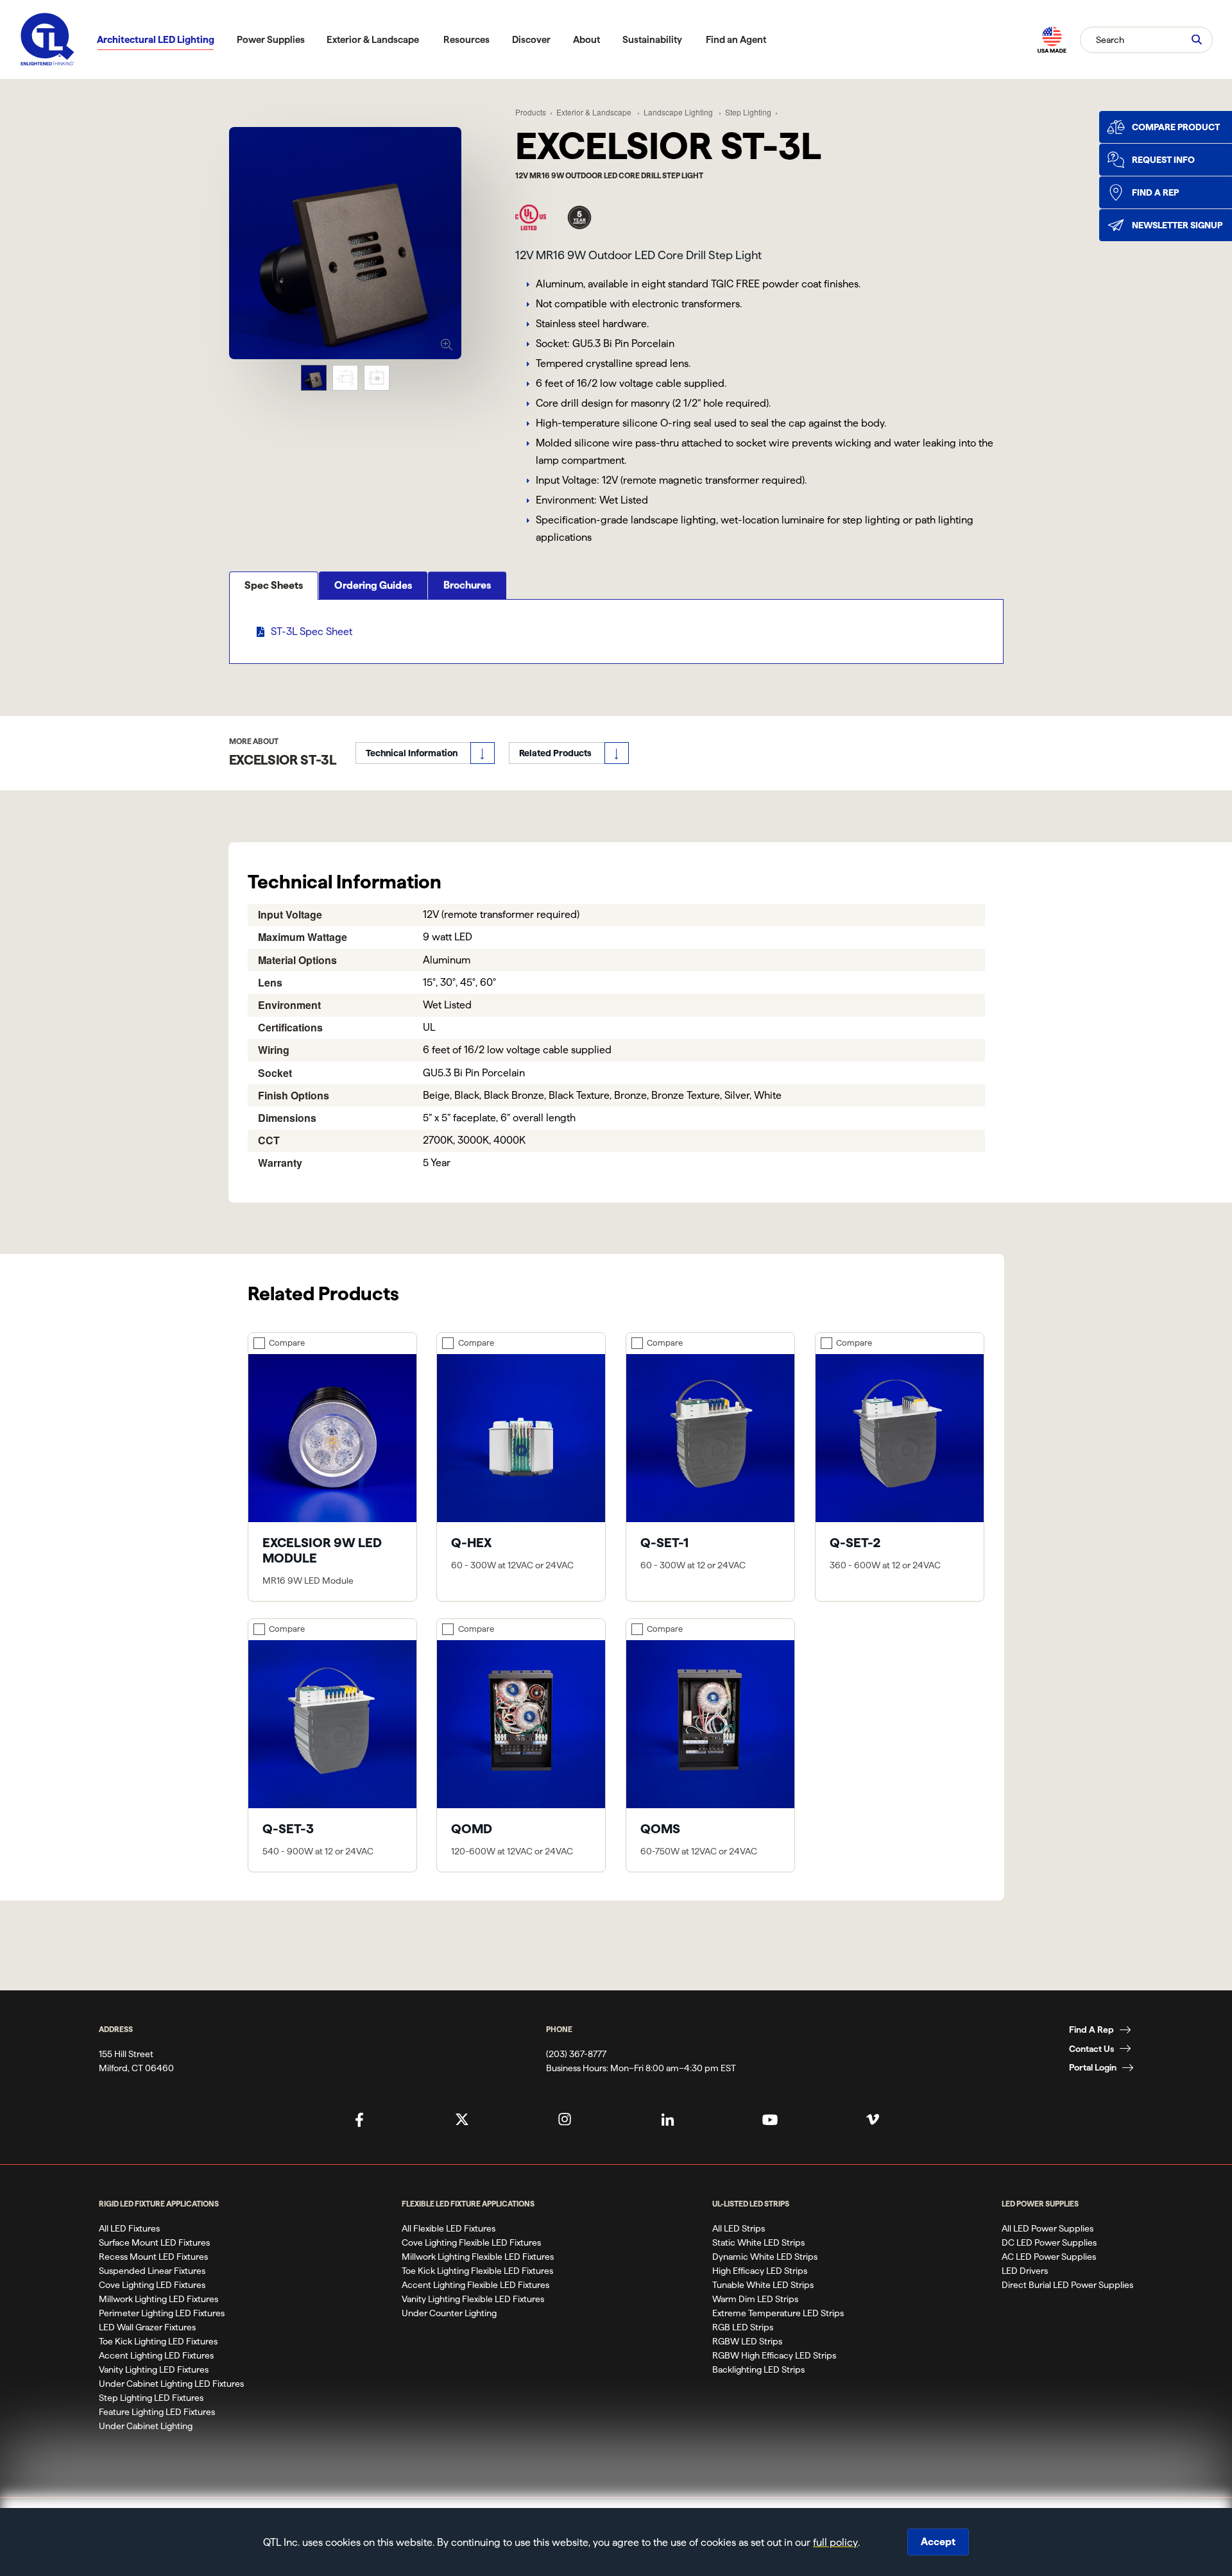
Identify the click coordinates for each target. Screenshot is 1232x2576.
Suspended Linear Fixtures (152, 2271)
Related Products (555, 753)
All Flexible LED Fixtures (449, 2228)
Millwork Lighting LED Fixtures (158, 2299)
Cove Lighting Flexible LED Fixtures (471, 2242)
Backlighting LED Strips (758, 2369)
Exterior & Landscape (373, 39)
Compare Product (1176, 127)
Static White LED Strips (758, 2242)
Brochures (467, 585)
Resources (466, 39)
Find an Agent (736, 39)
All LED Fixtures (129, 2228)
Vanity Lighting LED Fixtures (154, 2369)
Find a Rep (1155, 192)
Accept (938, 2542)
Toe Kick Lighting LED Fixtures (158, 2341)
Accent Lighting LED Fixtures (156, 2355)
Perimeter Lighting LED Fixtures (162, 2313)
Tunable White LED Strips (763, 2285)
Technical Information (412, 753)
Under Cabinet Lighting (146, 2426)
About (586, 39)
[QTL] (47, 39)
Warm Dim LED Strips (755, 2299)
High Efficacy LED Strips (760, 2271)
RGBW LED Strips (747, 2341)
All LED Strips (739, 2228)
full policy (835, 2542)
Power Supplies (271, 39)
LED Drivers (1025, 2271)
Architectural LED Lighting (156, 39)
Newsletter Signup (1177, 225)
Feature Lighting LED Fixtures (157, 2412)
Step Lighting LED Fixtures (151, 2398)
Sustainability (652, 39)
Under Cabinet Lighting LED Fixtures (171, 2384)
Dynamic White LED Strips (765, 2257)
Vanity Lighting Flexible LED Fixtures (473, 2299)
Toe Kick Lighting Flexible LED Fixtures (477, 2271)
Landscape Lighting (679, 112)
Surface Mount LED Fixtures (154, 2242)
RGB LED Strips (743, 2327)
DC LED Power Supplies (1049, 2242)
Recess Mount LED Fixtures (153, 2257)
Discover (531, 39)
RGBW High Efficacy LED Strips (774, 2355)
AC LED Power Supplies (1049, 2257)
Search (1110, 39)
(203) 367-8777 (576, 2054)
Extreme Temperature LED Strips (778, 2313)
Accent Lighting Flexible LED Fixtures (475, 2285)
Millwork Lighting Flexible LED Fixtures (478, 2257)
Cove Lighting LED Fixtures (152, 2285)
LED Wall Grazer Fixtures (147, 2327)
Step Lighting (748, 112)
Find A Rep (1091, 2029)
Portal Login (1093, 2067)
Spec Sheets (274, 585)
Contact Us (1091, 2049)
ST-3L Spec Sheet (312, 631)
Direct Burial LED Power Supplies (1067, 2285)
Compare (287, 1343)
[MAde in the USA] (1052, 39)
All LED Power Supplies (1048, 2228)
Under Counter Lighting (449, 2313)
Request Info (1163, 160)
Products (531, 112)
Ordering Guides (373, 585)
